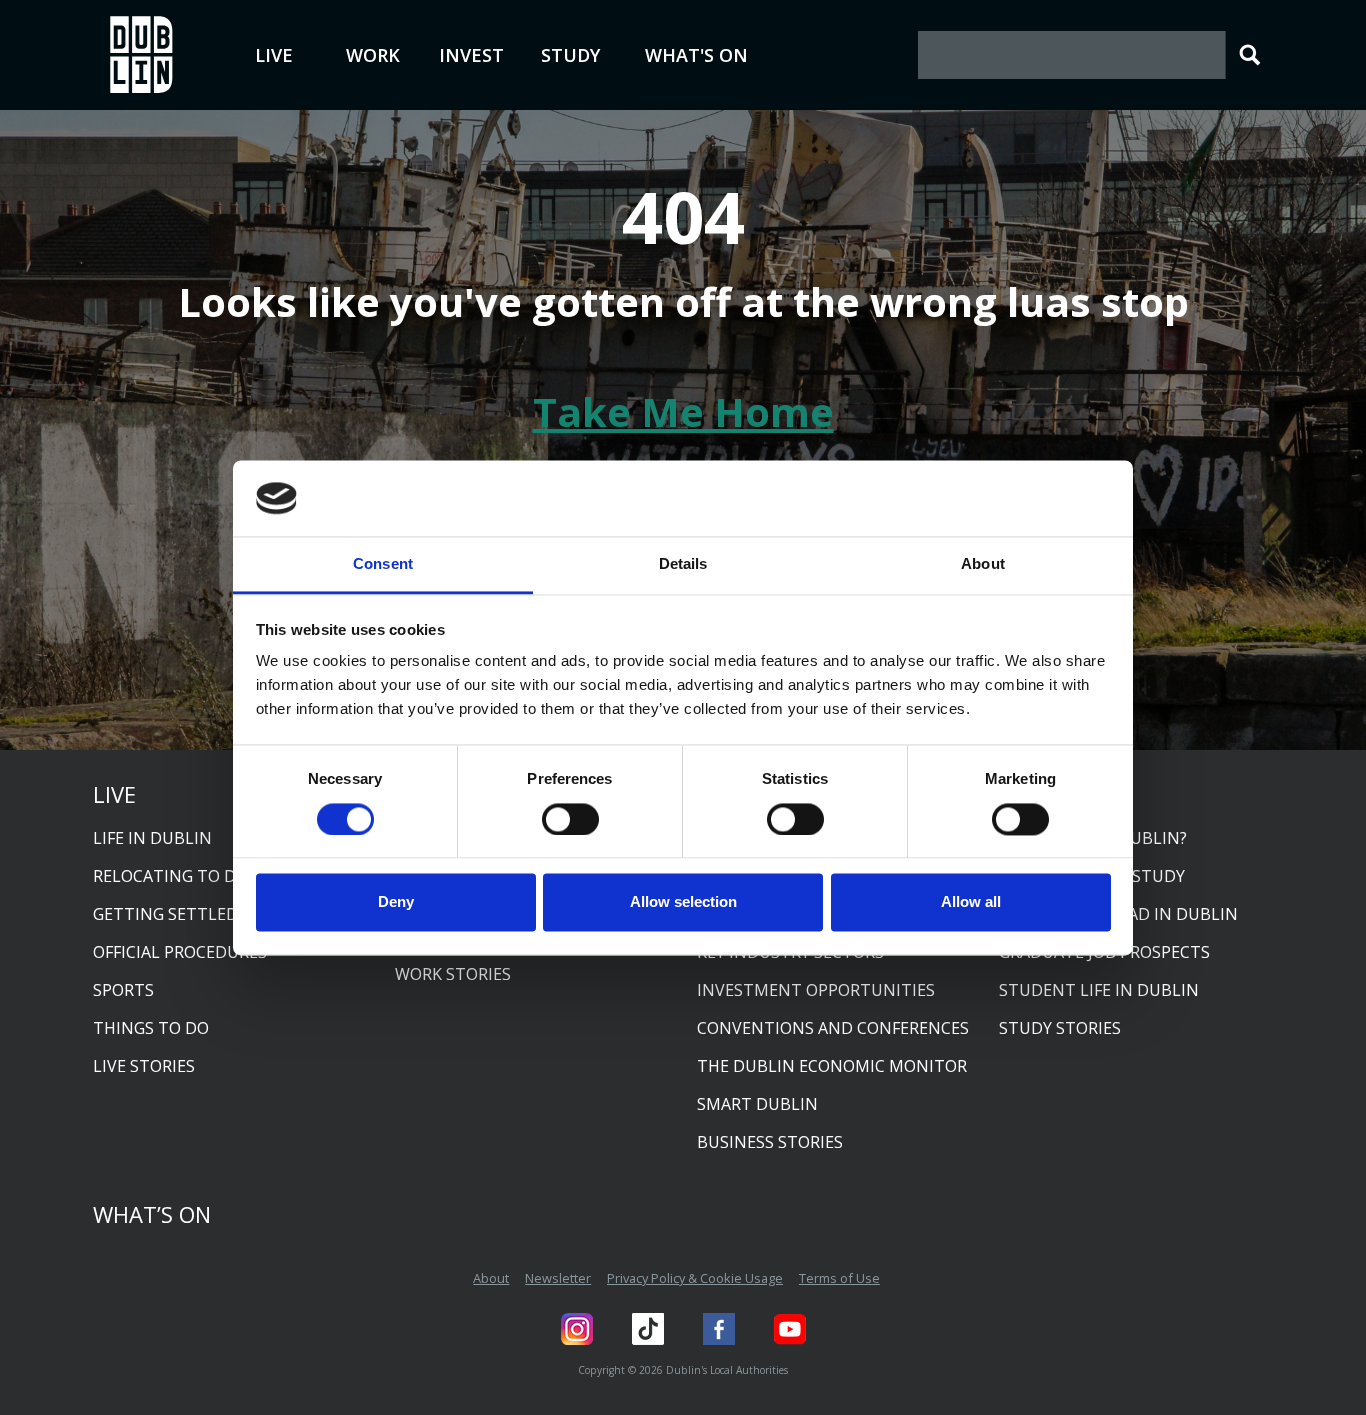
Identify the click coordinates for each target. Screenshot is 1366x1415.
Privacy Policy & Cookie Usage (695, 1278)
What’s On (152, 1214)
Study (570, 55)
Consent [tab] (383, 564)
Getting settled (165, 914)
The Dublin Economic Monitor (832, 1066)
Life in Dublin (152, 838)
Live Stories (144, 1066)
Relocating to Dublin (189, 876)
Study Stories (1060, 1028)
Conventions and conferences (833, 1028)
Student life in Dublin (1099, 990)
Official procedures (180, 952)
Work (373, 55)
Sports (123, 990)
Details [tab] (683, 564)
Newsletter (558, 1278)
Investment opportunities (816, 990)
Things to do (151, 1028)
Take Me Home (683, 411)
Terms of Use (839, 1278)
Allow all (971, 902)
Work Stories (453, 974)
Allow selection (683, 902)
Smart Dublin (757, 1104)
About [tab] (983, 564)
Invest (471, 55)
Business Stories (770, 1142)
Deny (396, 902)
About (491, 1278)
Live (274, 55)
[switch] (570, 819)
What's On (696, 55)
